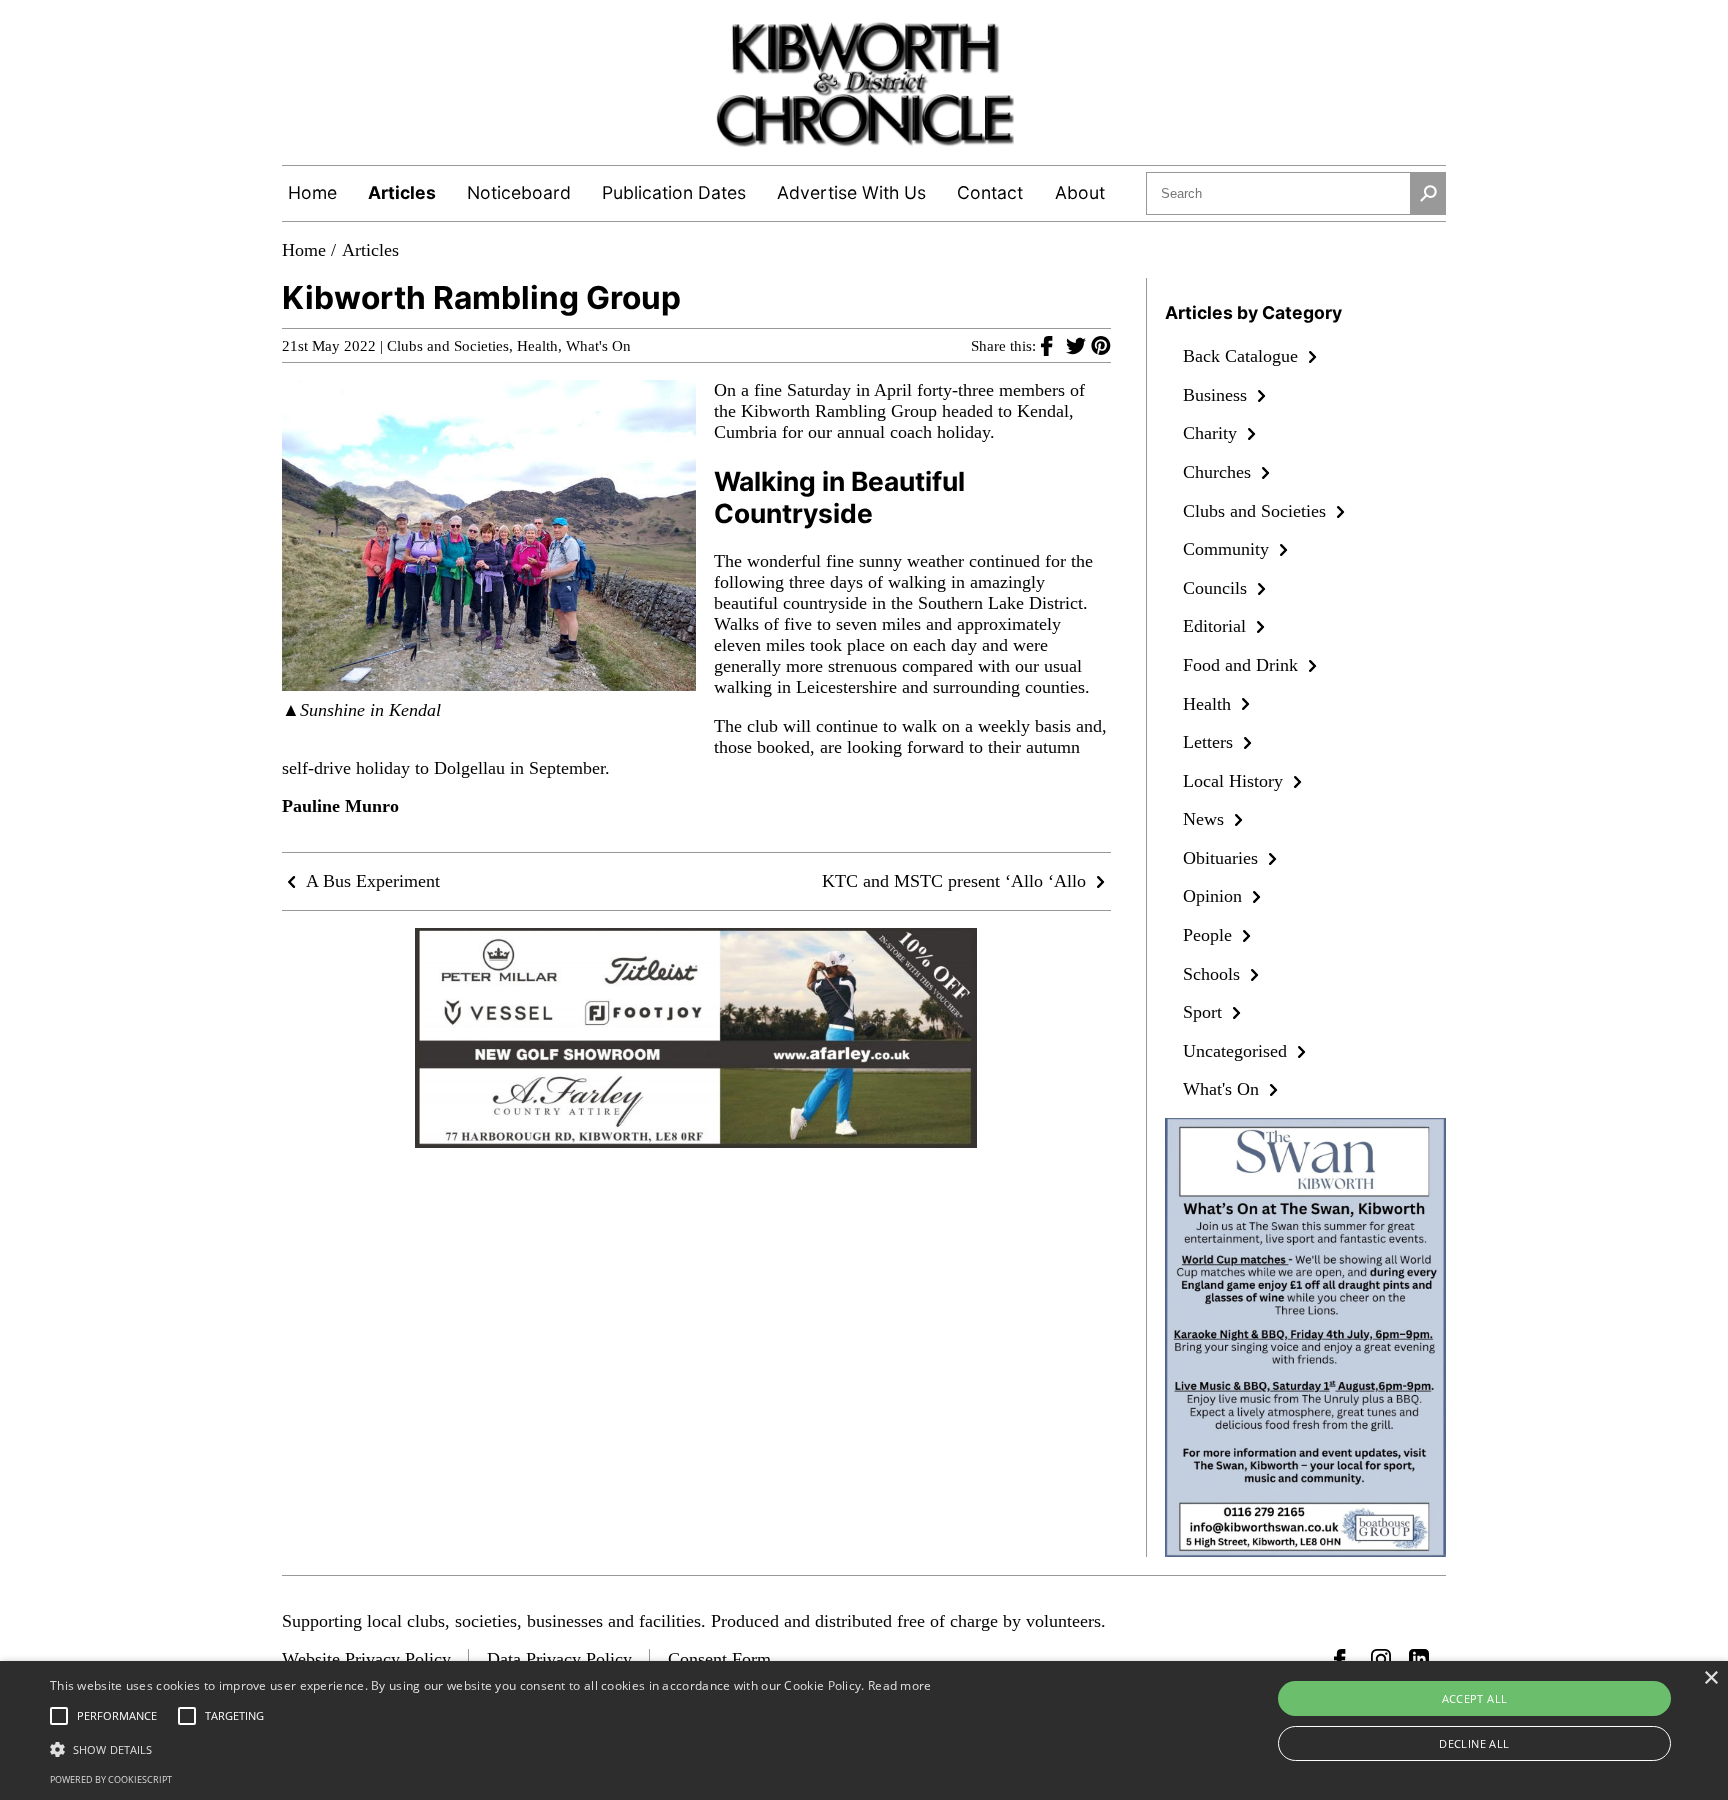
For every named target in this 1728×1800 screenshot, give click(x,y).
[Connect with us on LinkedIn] (1419, 1659)
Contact (990, 192)
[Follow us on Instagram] (1381, 1659)
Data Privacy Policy (559, 1659)
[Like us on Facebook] (1344, 1659)
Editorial (1217, 626)
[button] (491, 1748)
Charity (1212, 433)
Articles (402, 192)
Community (1228, 549)
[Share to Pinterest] (1101, 345)
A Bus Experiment (371, 881)
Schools (1214, 974)
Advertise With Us (851, 192)
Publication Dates (674, 192)
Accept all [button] (1475, 1698)
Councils (1217, 588)
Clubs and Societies (448, 346)
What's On (598, 346)
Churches (1219, 472)
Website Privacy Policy (366, 1659)
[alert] (864, 1730)
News (1206, 819)
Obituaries (1223, 858)
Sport (1205, 1012)
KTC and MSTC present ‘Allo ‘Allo (956, 881)
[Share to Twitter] (1078, 345)
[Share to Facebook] (1053, 345)
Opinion (1215, 896)
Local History (1235, 781)
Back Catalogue (1243, 356)
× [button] (1710, 1678)
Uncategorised (1237, 1051)
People (1210, 935)
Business (1217, 395)
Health (537, 346)
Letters (1210, 742)
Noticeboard (519, 192)
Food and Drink (1243, 665)
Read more (900, 1685)
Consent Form (719, 1659)
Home (312, 192)
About (1080, 192)
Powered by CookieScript (111, 1779)
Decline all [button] (1474, 1743)
